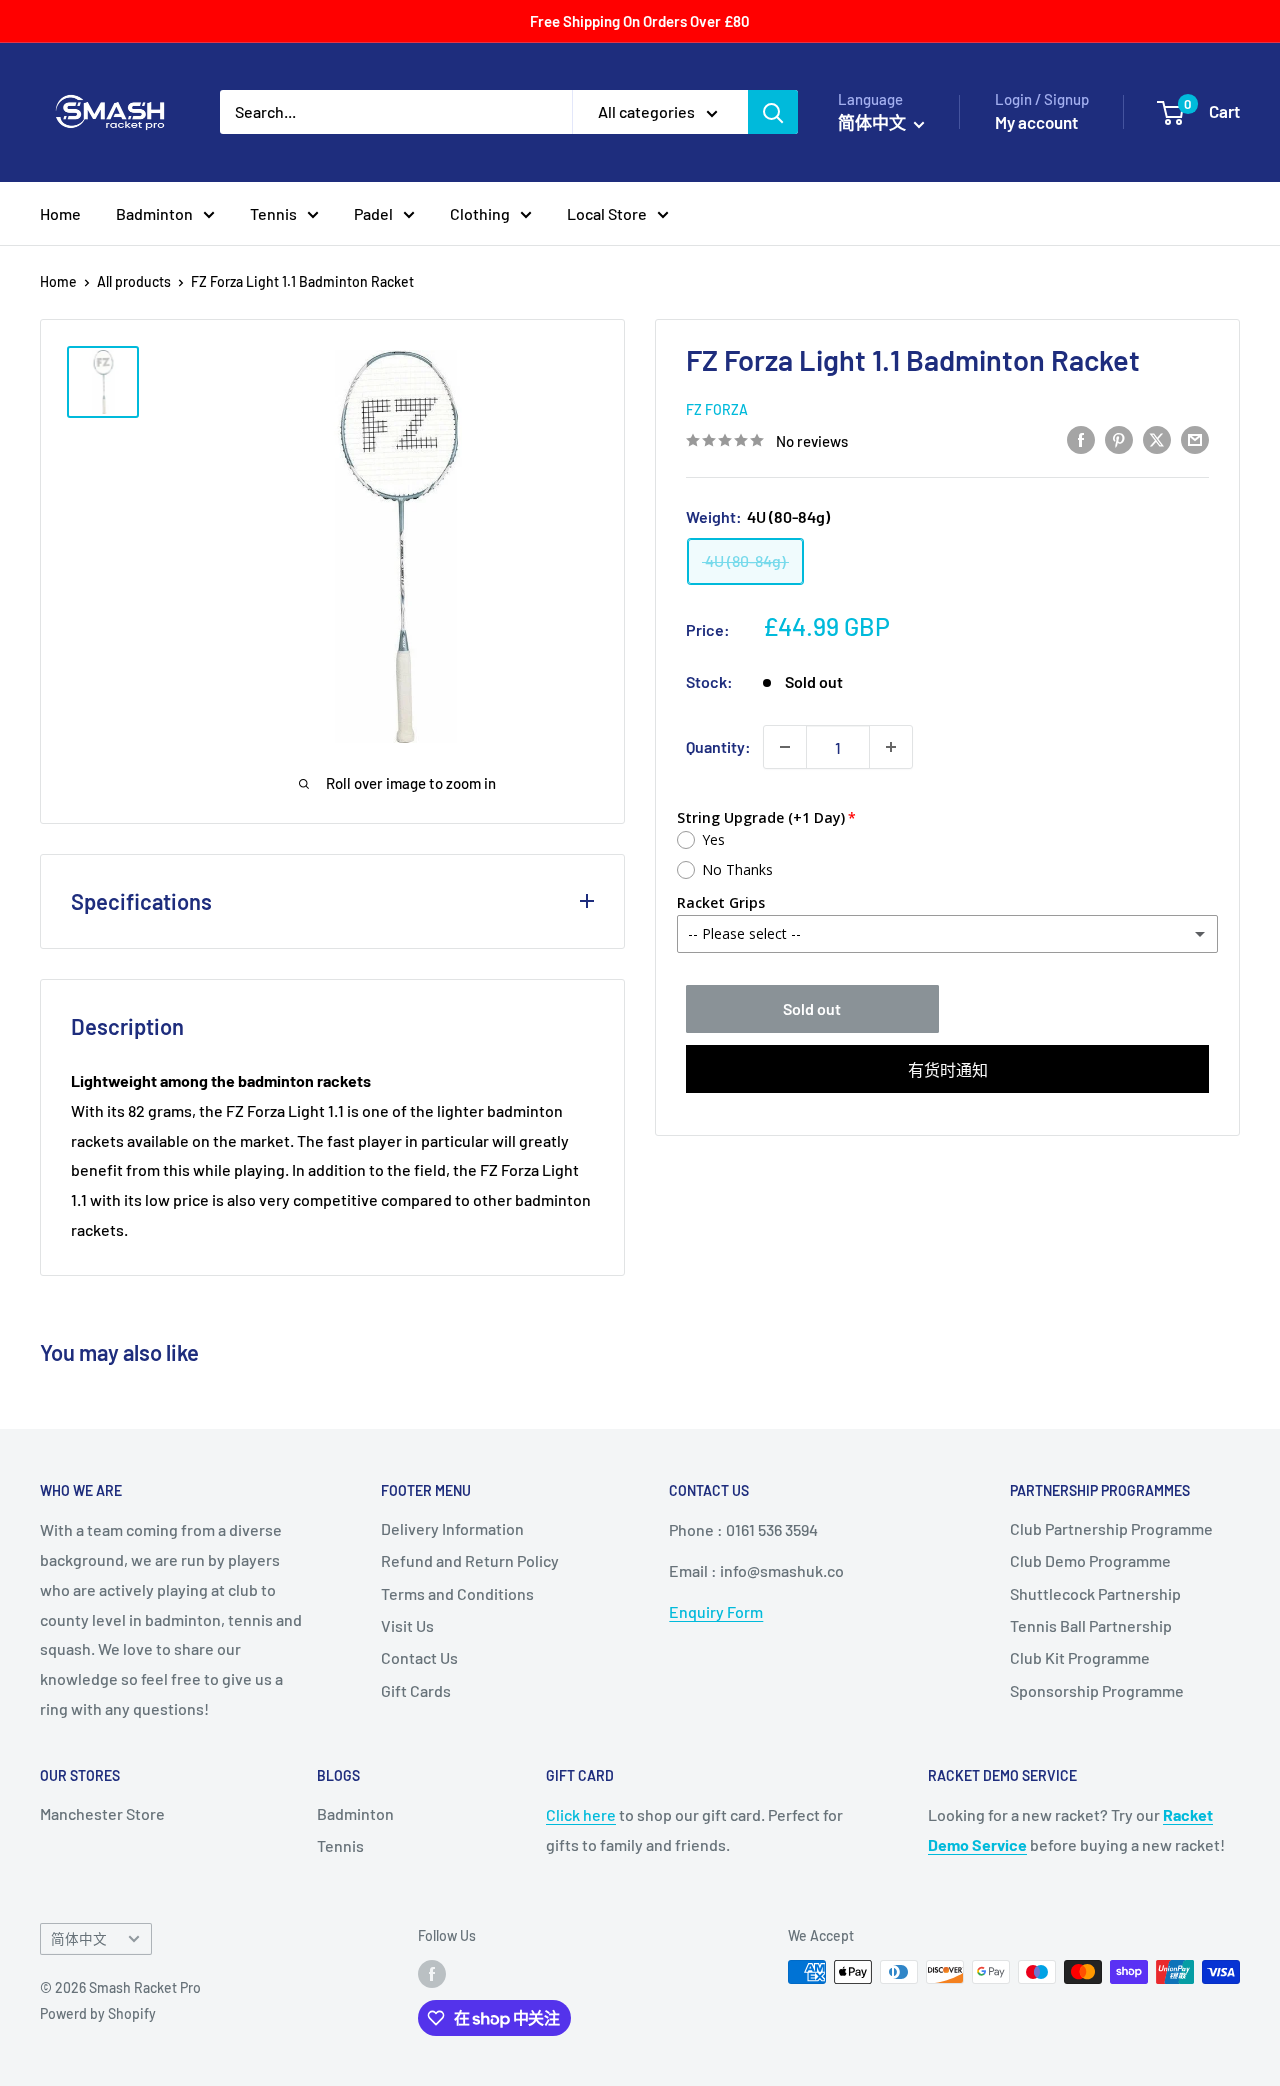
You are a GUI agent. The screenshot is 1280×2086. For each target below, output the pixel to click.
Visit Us (407, 1625)
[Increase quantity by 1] (891, 747)
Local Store (607, 213)
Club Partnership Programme (1111, 1528)
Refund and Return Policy (470, 1560)
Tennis (273, 213)
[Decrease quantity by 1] (785, 747)
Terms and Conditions (457, 1593)
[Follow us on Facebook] (432, 1974)
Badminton (154, 213)
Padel (373, 213)
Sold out (812, 1008)
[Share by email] (1195, 438)
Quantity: (718, 746)
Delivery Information (452, 1528)
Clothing (480, 213)
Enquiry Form (716, 1611)
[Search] (773, 112)
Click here (581, 1814)
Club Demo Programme (1090, 1560)
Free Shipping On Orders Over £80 (640, 21)
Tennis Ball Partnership (1091, 1625)
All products (134, 281)
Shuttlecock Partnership (1095, 1593)
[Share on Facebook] (1081, 438)
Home (60, 213)
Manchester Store (102, 1813)
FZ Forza (717, 409)
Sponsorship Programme (1097, 1690)
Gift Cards (416, 1690)
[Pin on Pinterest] (1119, 438)
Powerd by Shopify (98, 2013)
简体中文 (79, 1938)
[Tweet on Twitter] (1157, 438)
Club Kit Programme (1080, 1657)
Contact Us (419, 1657)
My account (1036, 122)
